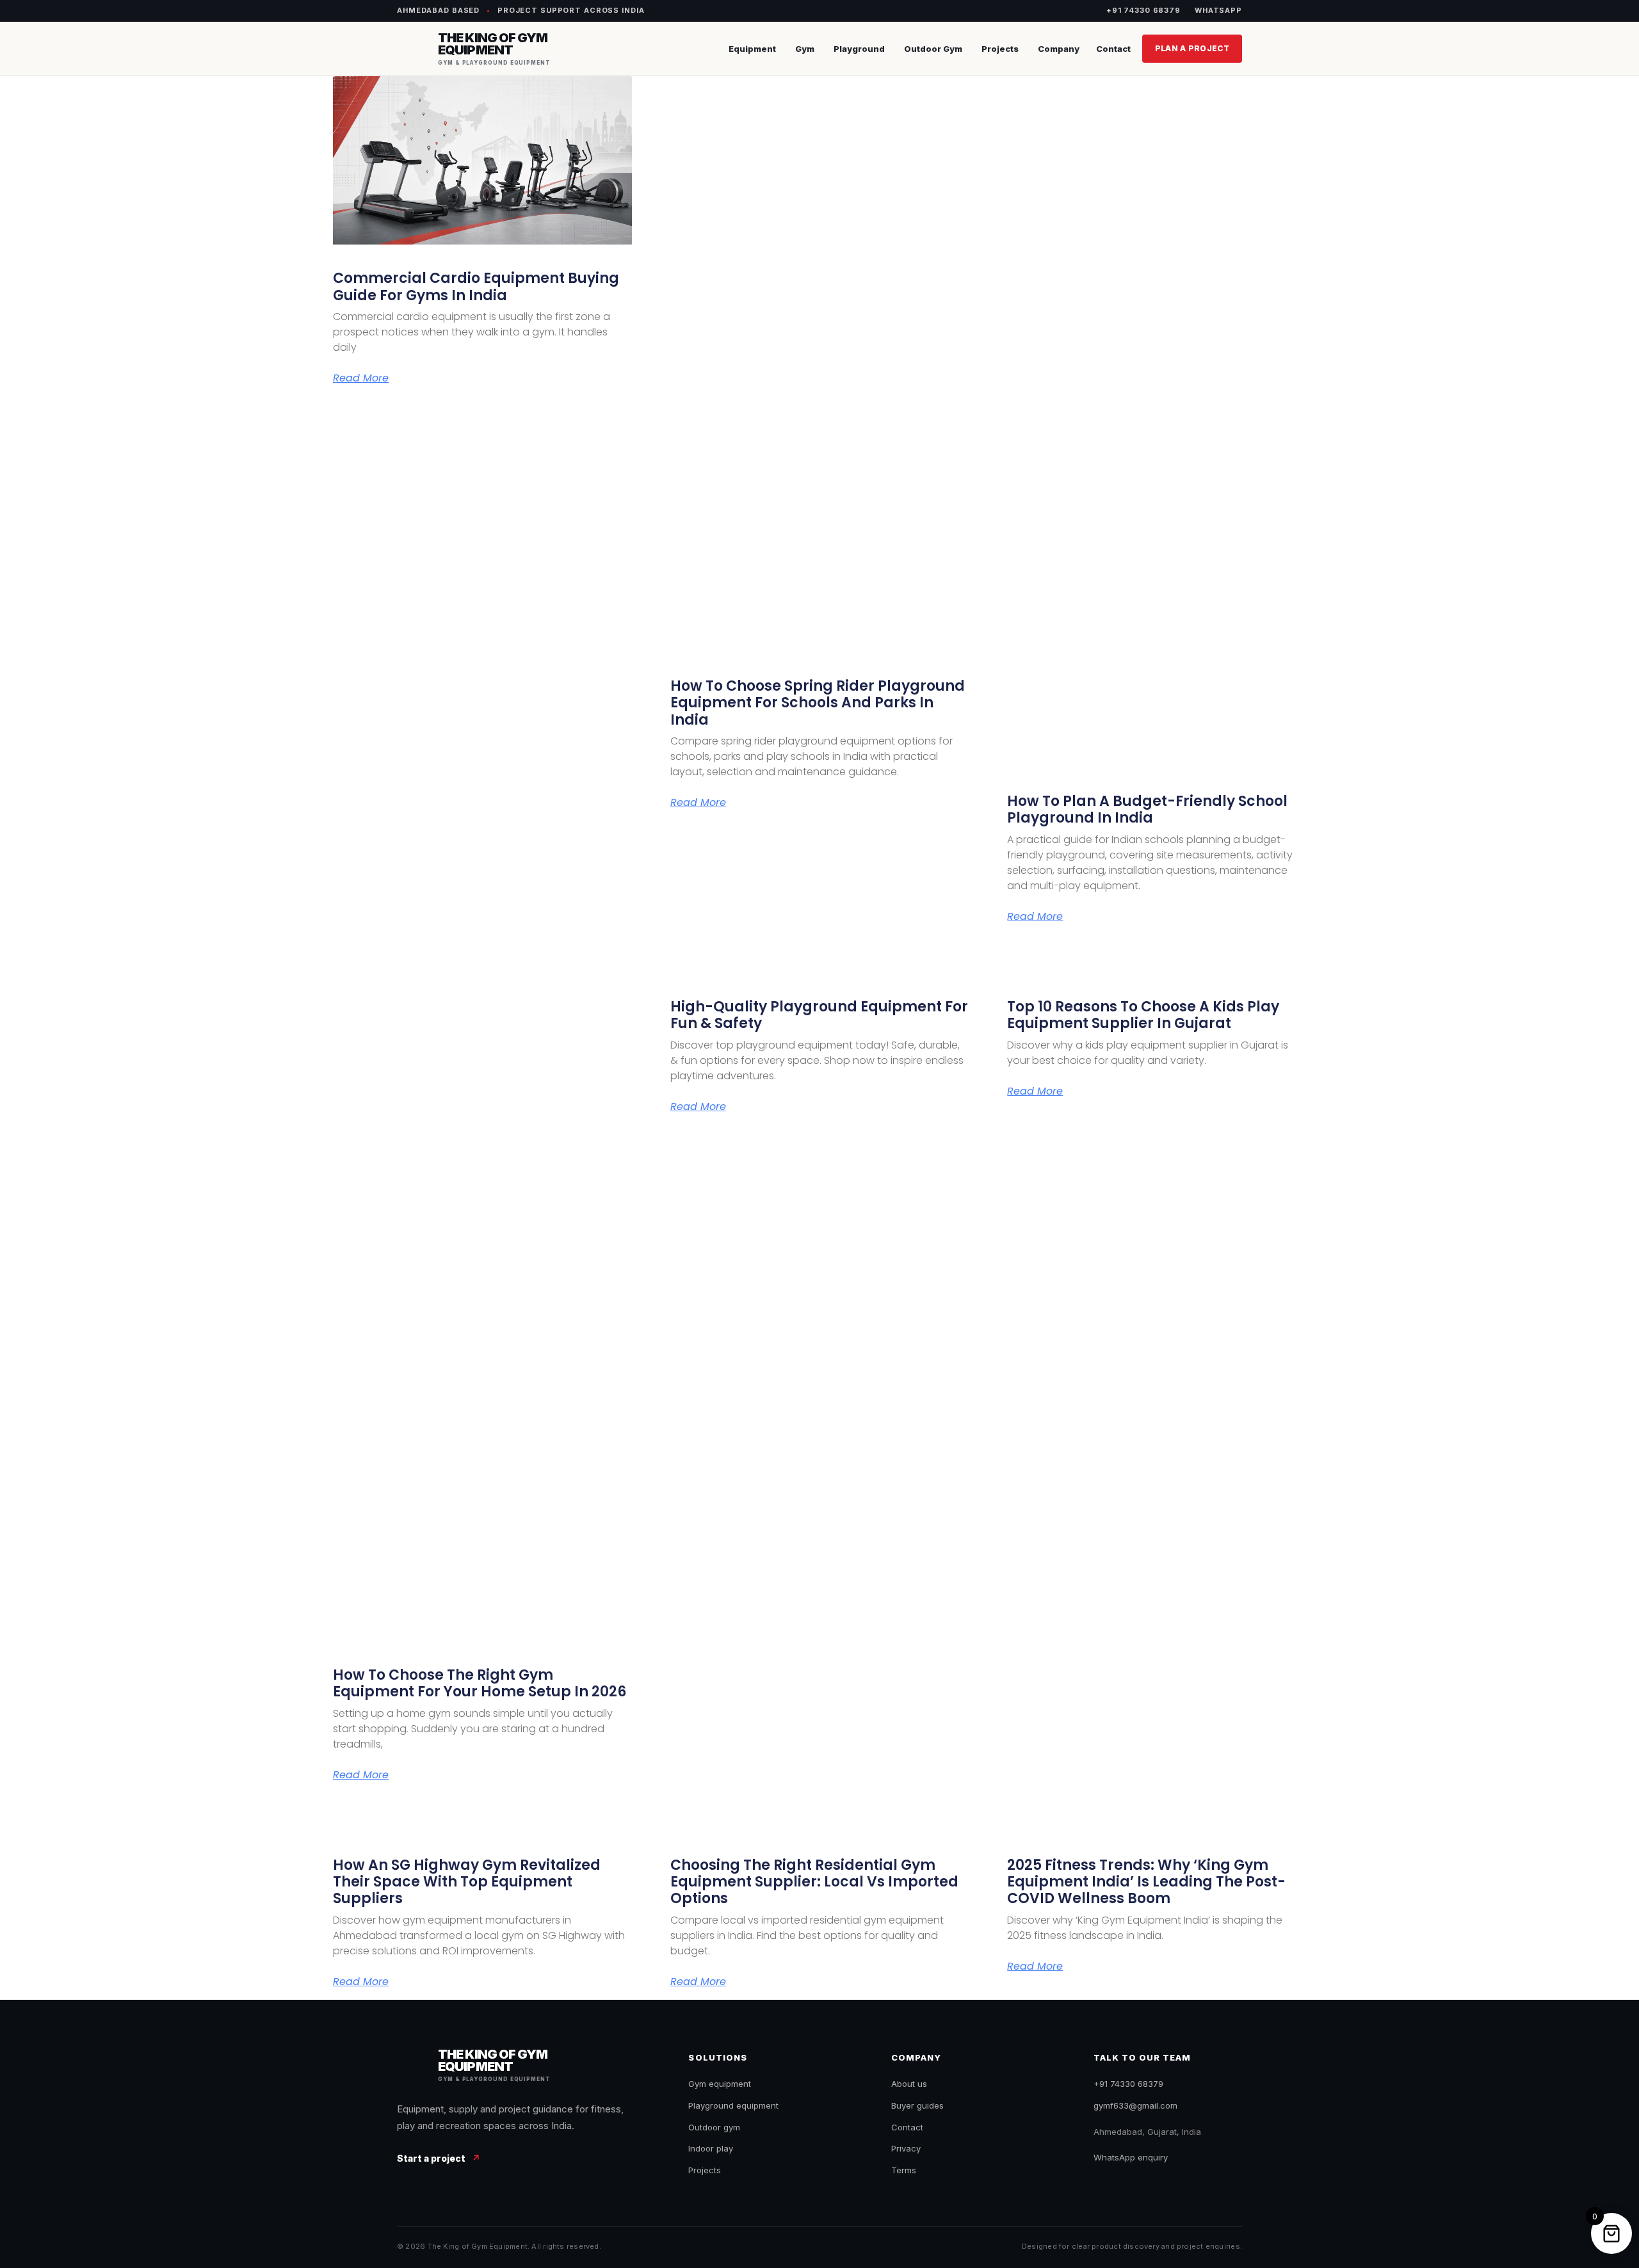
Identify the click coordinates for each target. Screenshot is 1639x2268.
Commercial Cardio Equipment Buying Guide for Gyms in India (476, 286)
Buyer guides (917, 2105)
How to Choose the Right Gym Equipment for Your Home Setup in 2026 (480, 1683)
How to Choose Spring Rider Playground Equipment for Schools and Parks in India (818, 703)
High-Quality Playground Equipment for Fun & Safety (819, 1015)
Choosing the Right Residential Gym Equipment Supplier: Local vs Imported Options (814, 1882)
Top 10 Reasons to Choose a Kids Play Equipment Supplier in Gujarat (1143, 1015)
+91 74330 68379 (1143, 10)
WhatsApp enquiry (1131, 2157)
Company (1059, 49)
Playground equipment (733, 2105)
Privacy (906, 2148)
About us (909, 2084)
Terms (904, 2170)
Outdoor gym (714, 2127)
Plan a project (1192, 48)
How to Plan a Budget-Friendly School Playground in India (1147, 809)
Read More (361, 378)
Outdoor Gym (933, 49)
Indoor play (711, 2148)
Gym (805, 49)
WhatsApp (1218, 10)
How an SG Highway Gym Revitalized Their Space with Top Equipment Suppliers (467, 1882)
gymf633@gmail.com (1135, 2105)
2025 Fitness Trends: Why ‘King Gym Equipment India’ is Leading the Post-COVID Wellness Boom (1146, 1882)
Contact (1113, 49)
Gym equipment (720, 2084)
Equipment (752, 49)
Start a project (439, 2158)
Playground (859, 49)
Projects (1000, 49)
